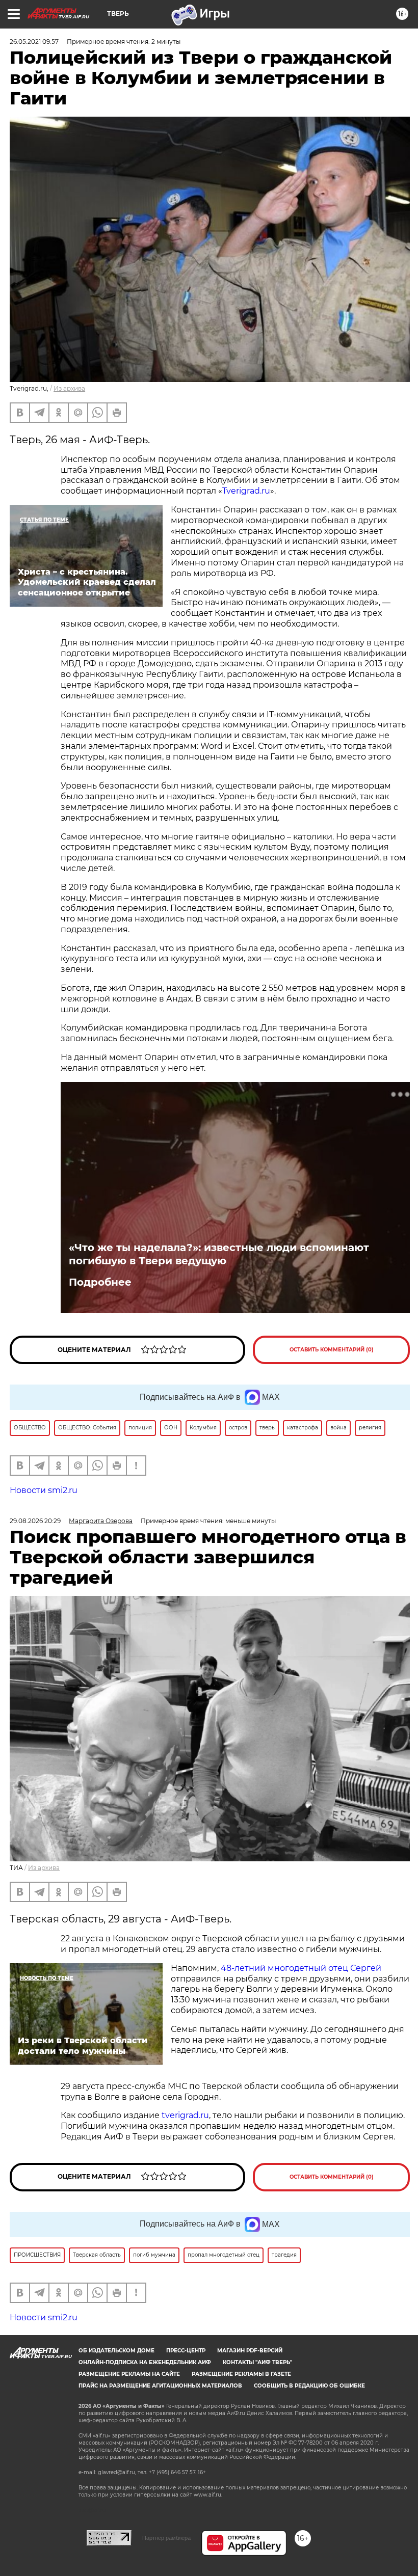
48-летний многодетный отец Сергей (301, 1968)
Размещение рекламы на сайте (129, 2374)
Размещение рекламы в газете (241, 2374)
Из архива (69, 388)
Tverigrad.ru (246, 491)
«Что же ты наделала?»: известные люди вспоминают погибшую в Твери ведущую (219, 1254)
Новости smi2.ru (44, 1490)
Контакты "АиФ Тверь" (257, 2362)
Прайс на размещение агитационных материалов (160, 2386)
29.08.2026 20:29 (35, 1521)
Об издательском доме (116, 2351)
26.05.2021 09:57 (34, 42)
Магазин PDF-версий (250, 2351)
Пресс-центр (186, 2351)
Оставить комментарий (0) (332, 1350)
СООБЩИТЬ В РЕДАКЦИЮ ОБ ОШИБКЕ (309, 2386)
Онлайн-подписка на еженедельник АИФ (145, 2362)
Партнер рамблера (166, 2538)
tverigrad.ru (184, 2115)
